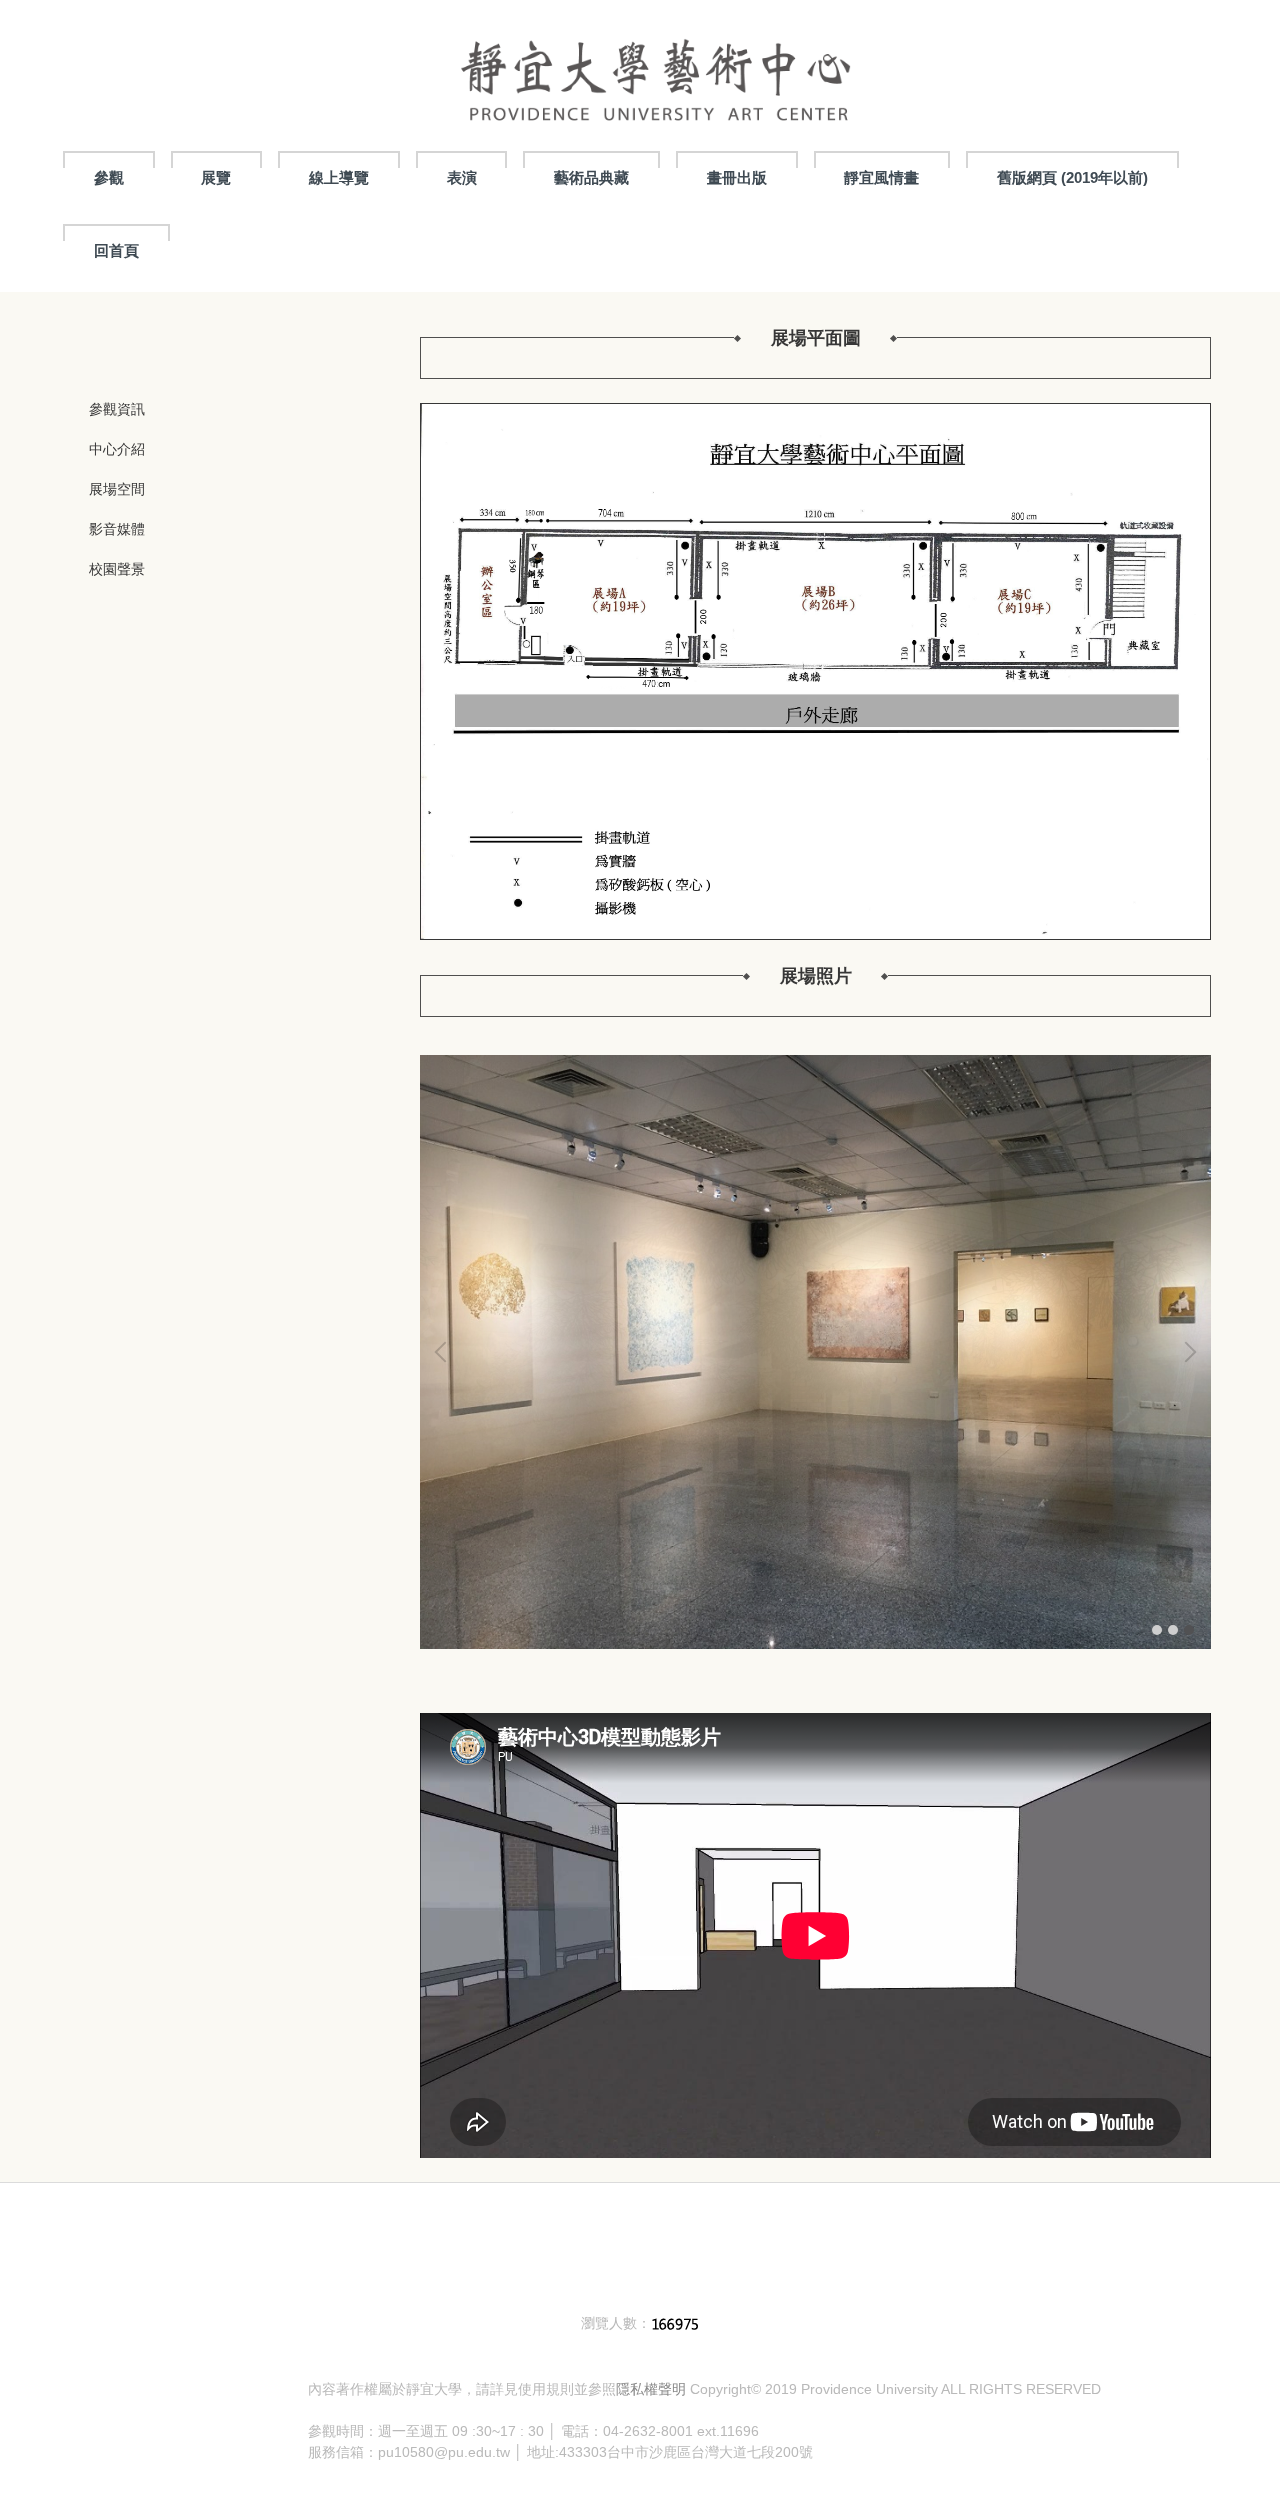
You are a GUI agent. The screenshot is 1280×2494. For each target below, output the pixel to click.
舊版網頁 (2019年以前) (1072, 177)
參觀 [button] (109, 177)
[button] (445, 1352)
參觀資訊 (117, 409)
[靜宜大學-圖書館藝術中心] (655, 71)
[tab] (1157, 1630)
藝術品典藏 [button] (591, 177)
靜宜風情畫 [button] (881, 177)
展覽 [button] (216, 177)
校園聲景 (117, 569)
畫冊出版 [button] (737, 177)
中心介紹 (117, 449)
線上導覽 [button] (339, 177)
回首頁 (116, 250)
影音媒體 (117, 529)
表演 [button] (462, 177)
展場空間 (117, 489)
